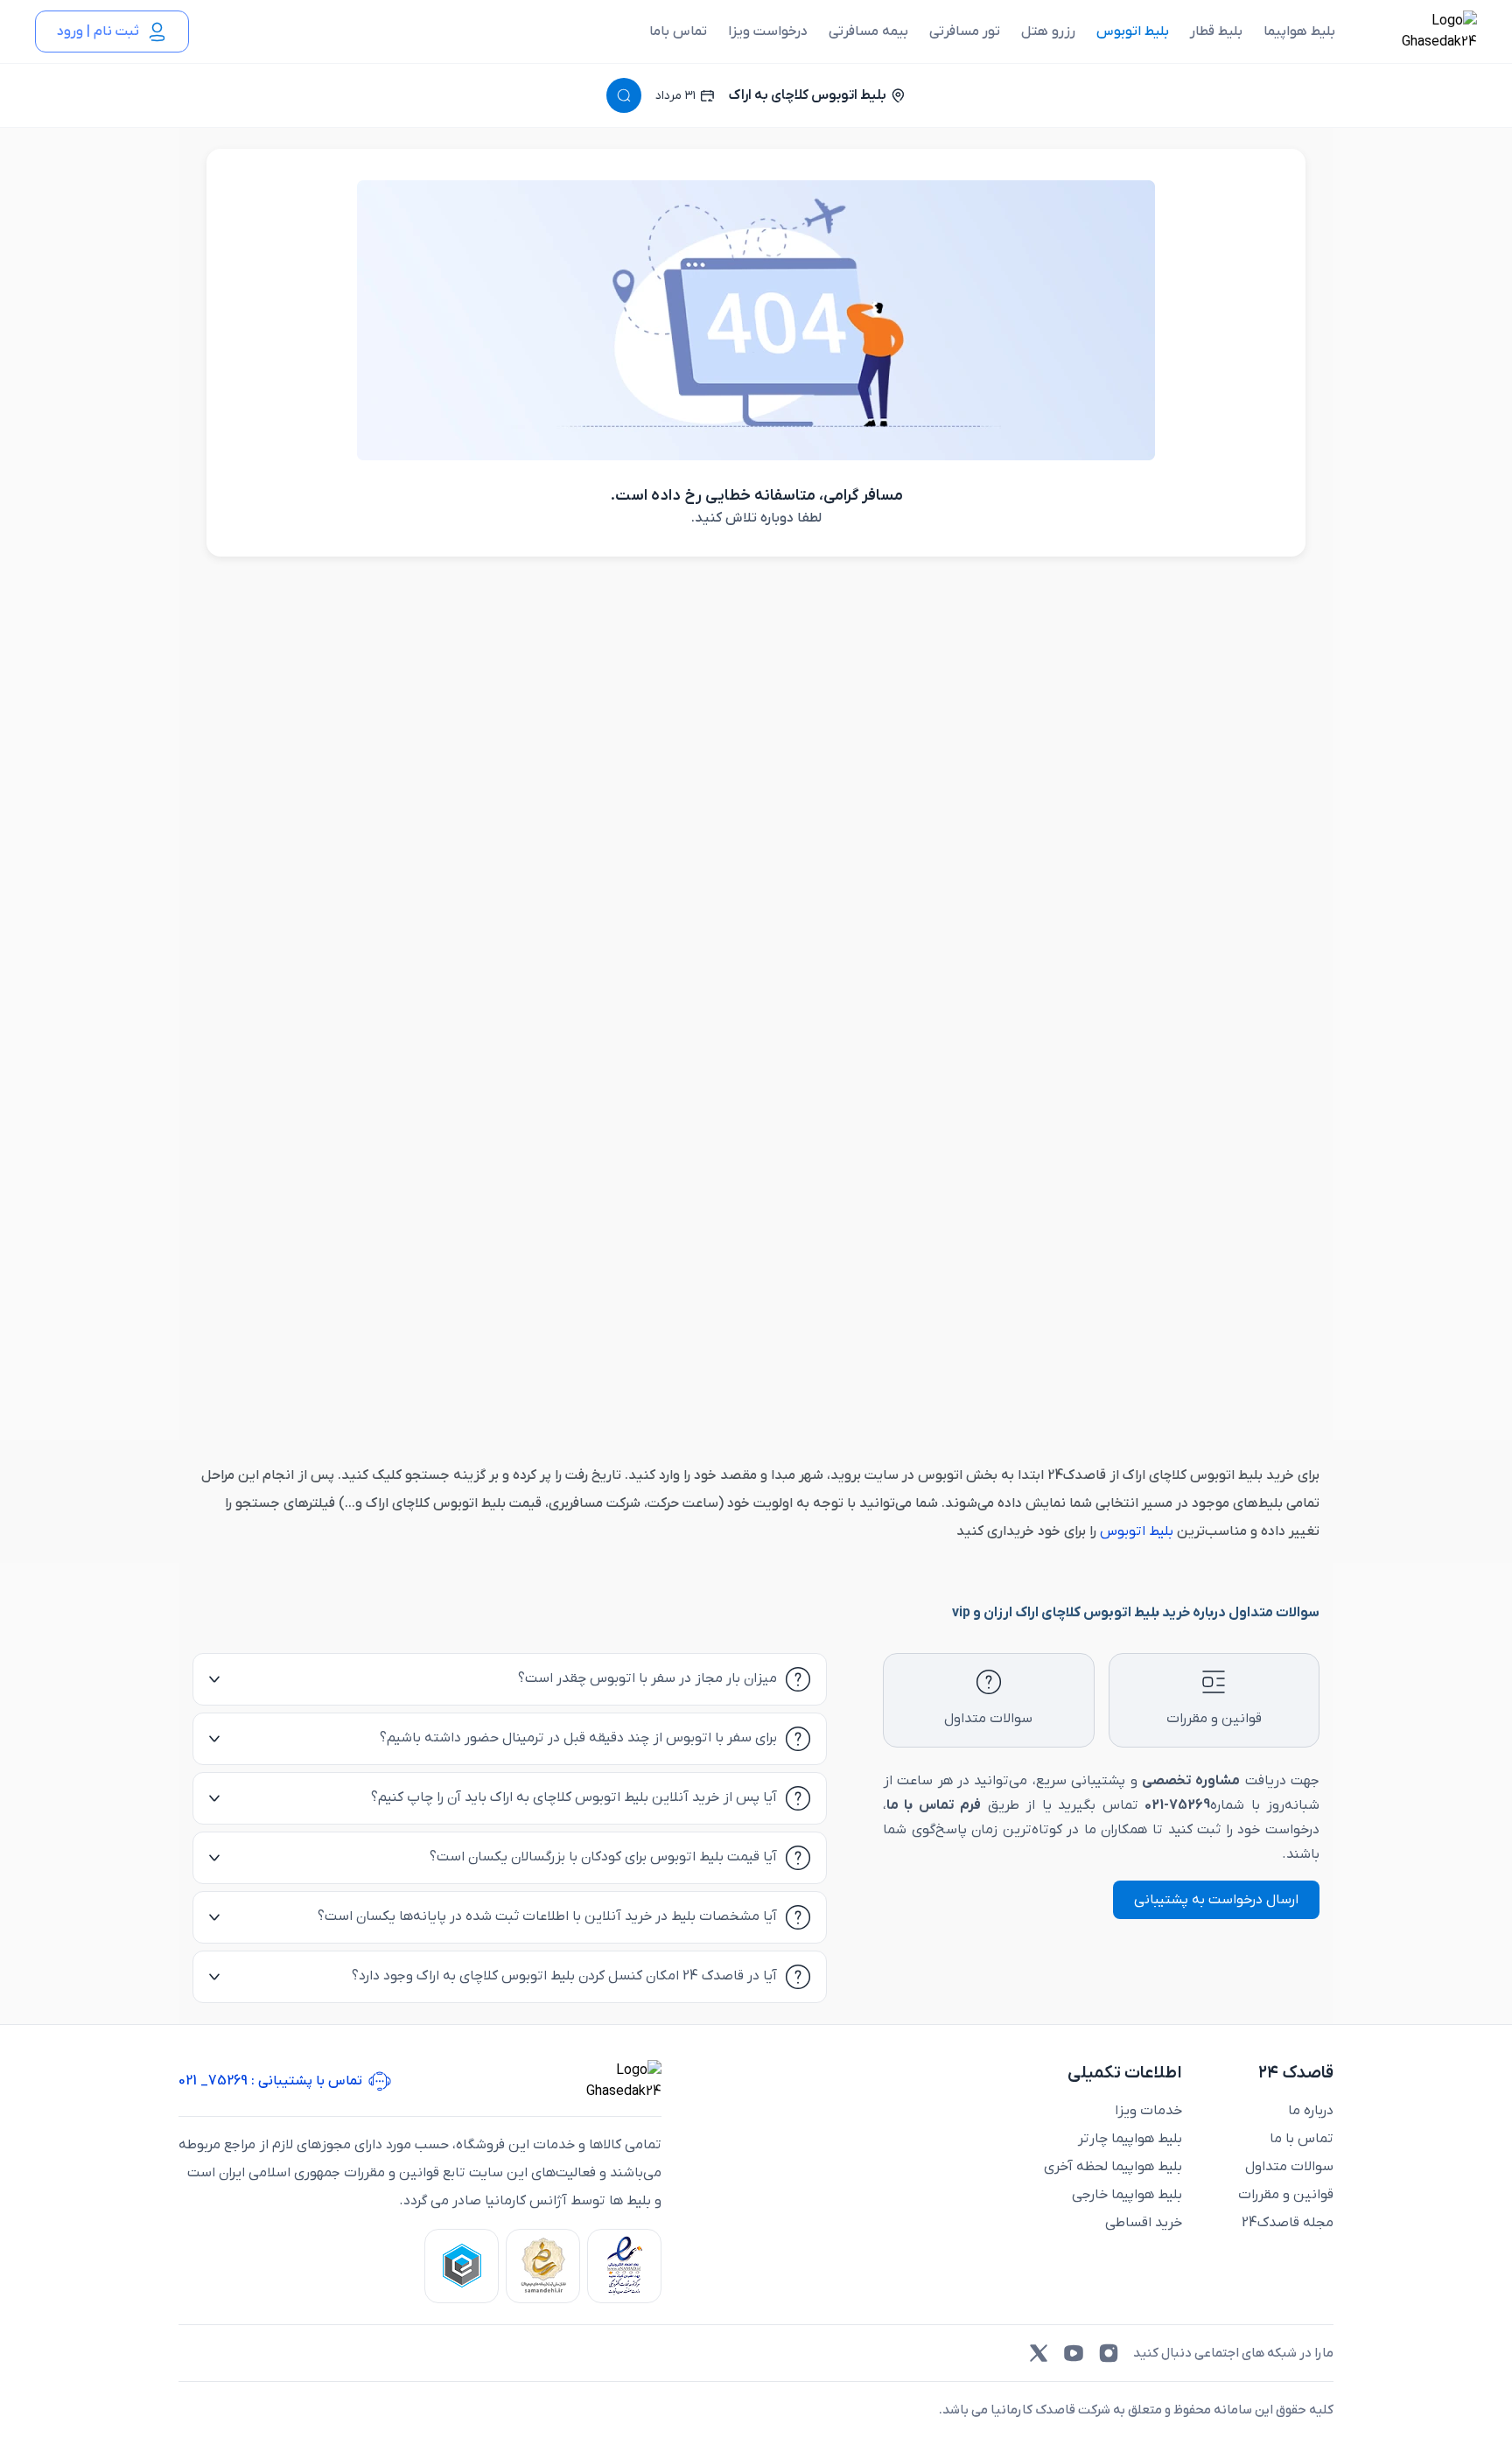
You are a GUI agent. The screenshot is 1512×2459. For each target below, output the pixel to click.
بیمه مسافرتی (868, 32)
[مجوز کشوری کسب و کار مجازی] (462, 2266)
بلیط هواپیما (1299, 32)
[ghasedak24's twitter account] (1039, 2353)
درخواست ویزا (768, 32)
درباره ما (1311, 2111)
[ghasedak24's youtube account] (1074, 2353)
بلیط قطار (1216, 32)
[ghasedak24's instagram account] (1109, 2353)
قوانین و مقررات (1286, 2195)
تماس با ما (1302, 2139)
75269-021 (1177, 1805)
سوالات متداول (1289, 2167)
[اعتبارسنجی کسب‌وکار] (624, 2266)
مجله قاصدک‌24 (1288, 2223)
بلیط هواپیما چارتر (1130, 2139)
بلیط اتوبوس (1133, 32)
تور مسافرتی (965, 32)
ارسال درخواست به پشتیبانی (1216, 1900)
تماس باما (678, 32)
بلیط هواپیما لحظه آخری (1113, 2167)
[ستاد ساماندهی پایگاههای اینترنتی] (543, 2266)
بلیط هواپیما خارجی (1127, 2195)
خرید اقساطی (1144, 2223)
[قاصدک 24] (1420, 32)
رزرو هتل (1048, 32)
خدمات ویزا (1148, 2111)
